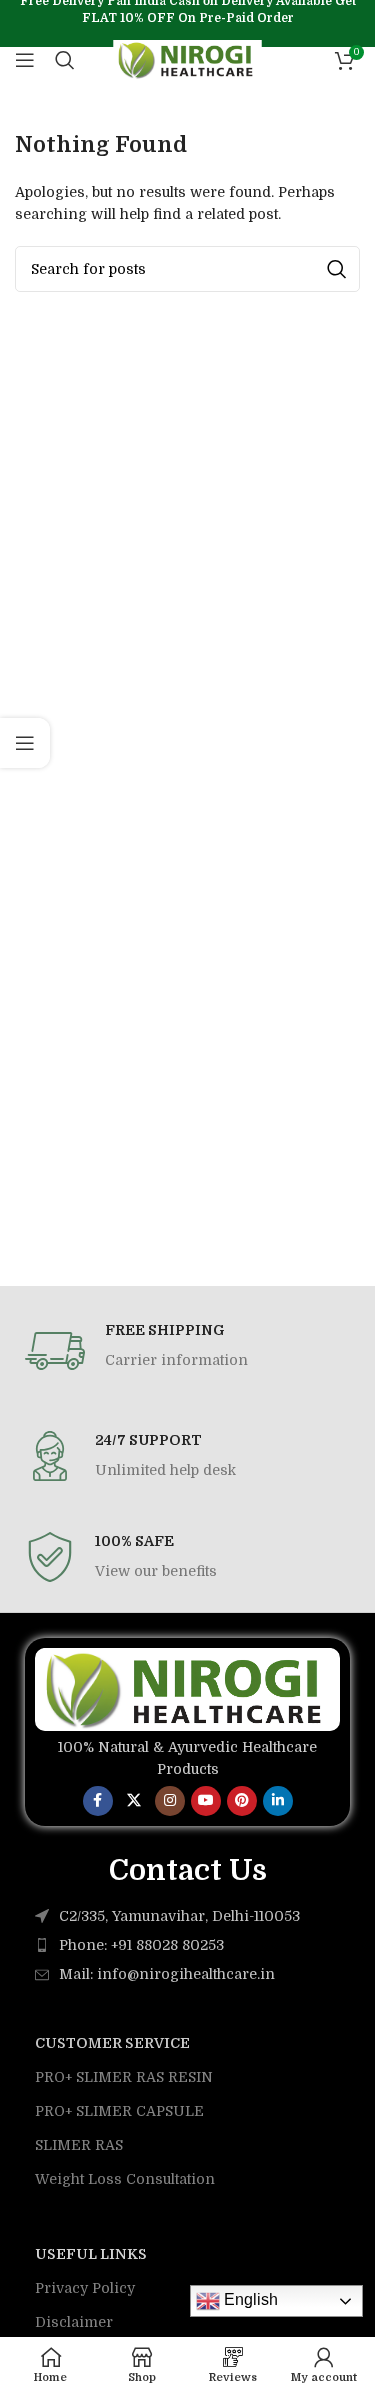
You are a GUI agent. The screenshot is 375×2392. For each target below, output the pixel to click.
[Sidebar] (25, 743)
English (249, 2299)
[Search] (65, 60)
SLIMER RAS (79, 2145)
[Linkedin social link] (278, 1801)
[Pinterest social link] (242, 1801)
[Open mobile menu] (25, 60)
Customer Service (112, 2043)
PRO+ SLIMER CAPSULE (119, 2111)
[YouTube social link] (206, 1801)
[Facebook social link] (98, 1801)
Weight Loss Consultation (125, 2179)
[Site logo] (187, 59)
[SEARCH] (337, 269)
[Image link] (187, 1688)
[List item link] (187, 1945)
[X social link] (134, 1801)
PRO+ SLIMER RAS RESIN (124, 2077)
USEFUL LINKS (91, 2254)
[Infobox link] (187, 1351)
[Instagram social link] (170, 1801)
